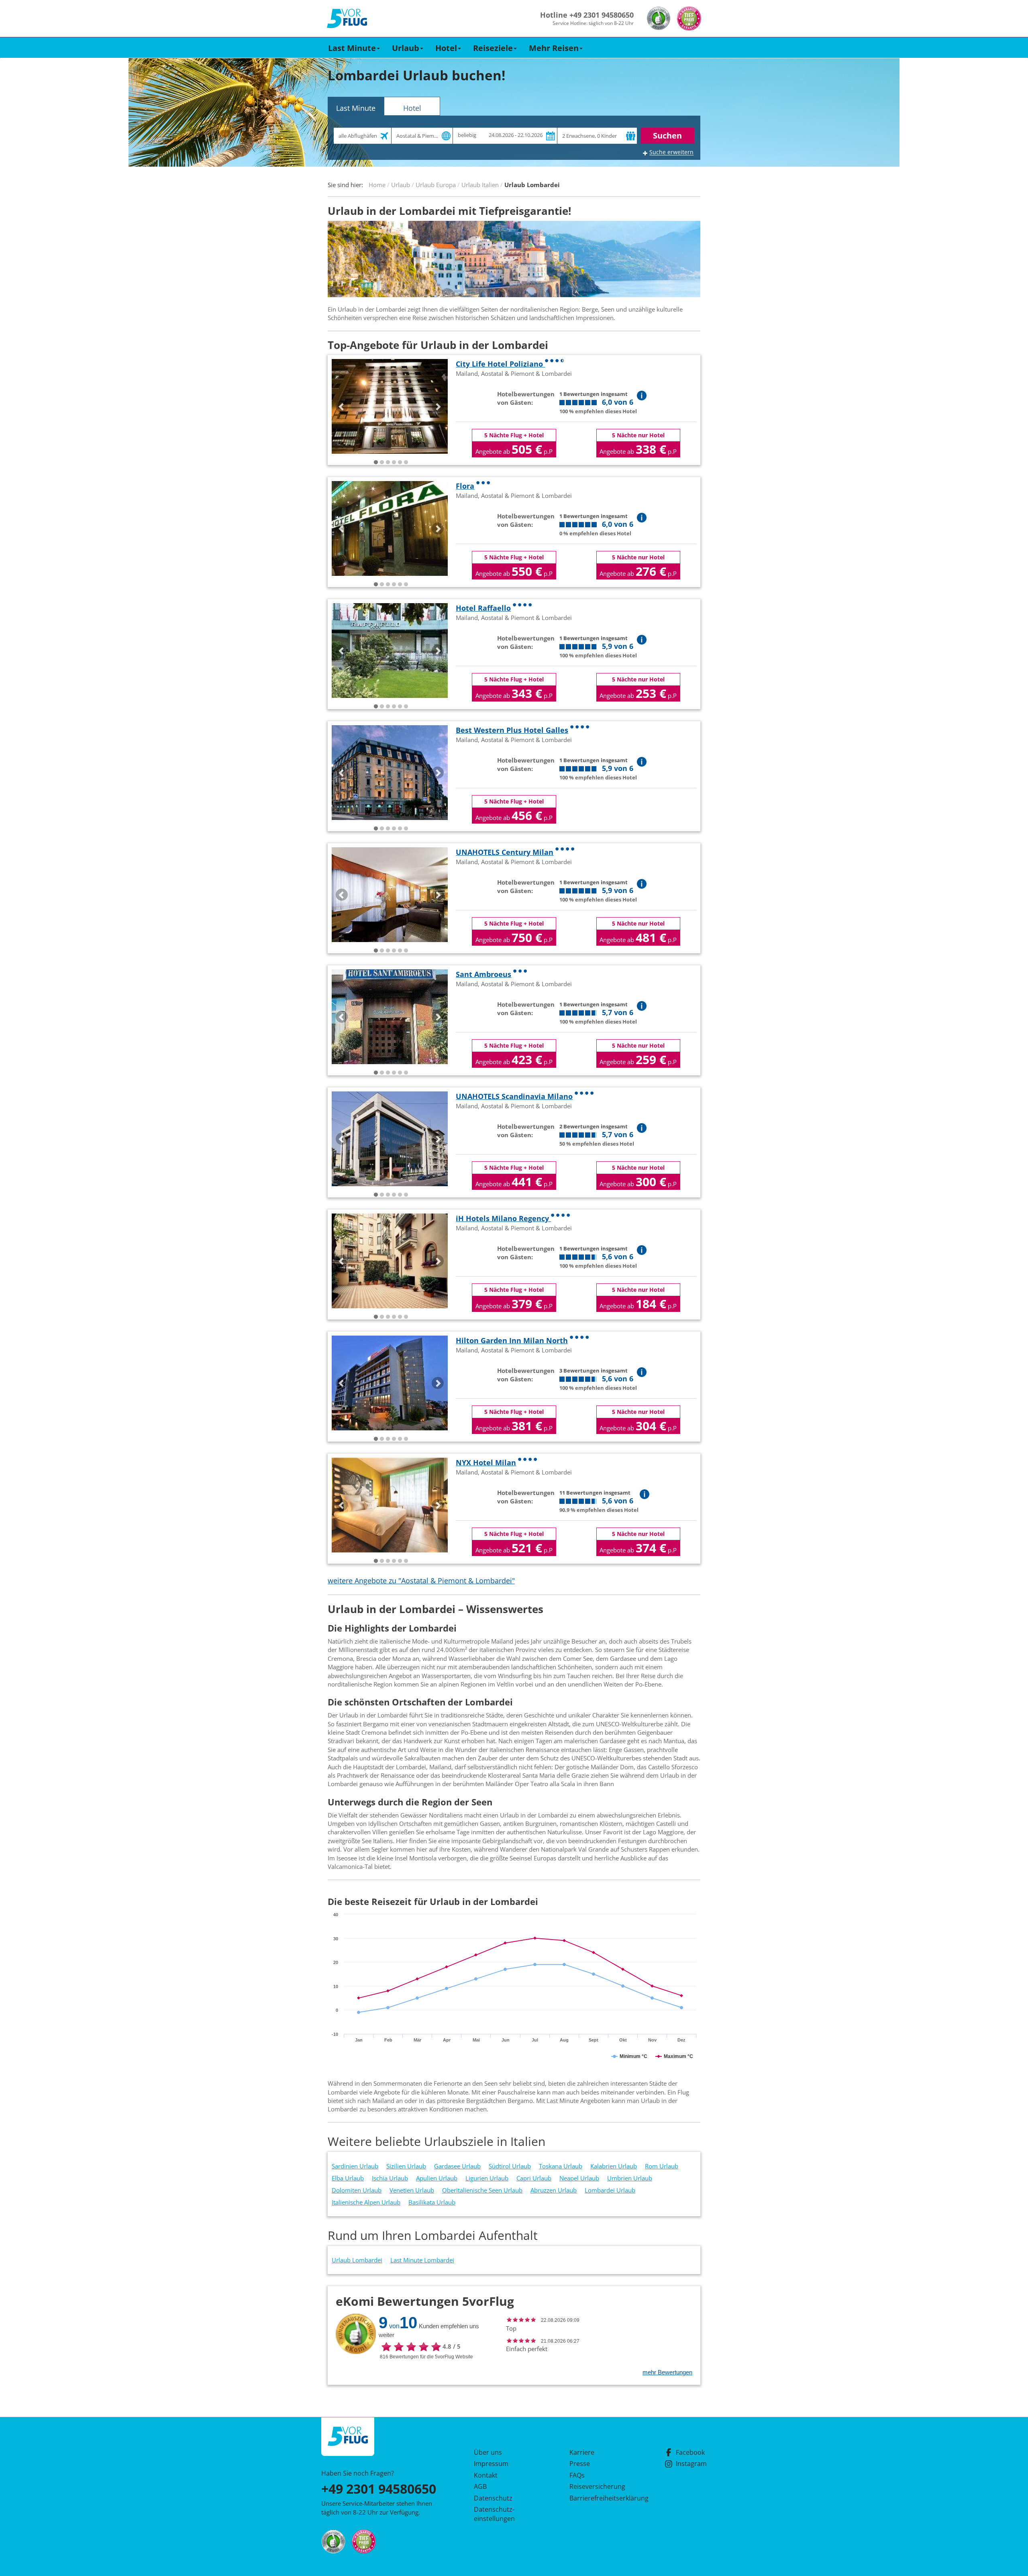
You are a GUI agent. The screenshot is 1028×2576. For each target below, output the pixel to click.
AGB (480, 2486)
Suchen (667, 136)
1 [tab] (376, 463)
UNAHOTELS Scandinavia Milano (514, 1096)
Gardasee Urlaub (457, 2166)
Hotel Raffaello (483, 608)
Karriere (582, 2452)
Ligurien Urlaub (487, 2178)
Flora (465, 486)
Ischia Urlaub (390, 2178)
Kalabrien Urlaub (614, 2166)
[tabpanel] (390, 406)
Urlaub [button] (406, 48)
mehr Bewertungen (667, 2372)
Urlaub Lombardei (357, 2260)
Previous (342, 406)
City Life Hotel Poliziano (500, 364)
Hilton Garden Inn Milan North (512, 1340)
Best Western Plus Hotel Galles (512, 730)
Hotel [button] (446, 48)
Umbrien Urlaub (630, 2178)
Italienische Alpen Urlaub (366, 2202)
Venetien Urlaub (412, 2190)
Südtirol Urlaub (510, 2166)
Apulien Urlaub (437, 2178)
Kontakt (486, 2475)
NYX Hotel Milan (486, 1462)
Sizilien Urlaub (406, 2166)
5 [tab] (400, 463)
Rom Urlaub (662, 2166)
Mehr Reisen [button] (554, 48)
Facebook (690, 2452)
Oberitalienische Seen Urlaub (482, 2190)
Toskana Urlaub (561, 2166)
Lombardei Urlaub (610, 2190)
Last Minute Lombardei (422, 2260)
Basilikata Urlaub (432, 2202)
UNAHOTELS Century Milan (505, 852)
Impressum (491, 2464)
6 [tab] (406, 463)
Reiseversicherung (597, 2486)
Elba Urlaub (348, 2178)
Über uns (488, 2452)
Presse (580, 2464)
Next (438, 406)
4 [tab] (394, 463)
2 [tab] (382, 463)
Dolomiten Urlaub (357, 2190)
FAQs (577, 2475)
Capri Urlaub (534, 2178)
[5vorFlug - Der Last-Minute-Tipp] (347, 19)
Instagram (691, 2464)
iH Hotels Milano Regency (503, 1218)
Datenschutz (493, 2498)
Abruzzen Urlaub (554, 2190)
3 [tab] (388, 463)
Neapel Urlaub (579, 2178)
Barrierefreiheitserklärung (600, 2498)
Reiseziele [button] (493, 48)
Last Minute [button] (352, 48)
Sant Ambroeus (483, 974)
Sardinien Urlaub (355, 2166)
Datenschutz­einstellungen (494, 2514)
